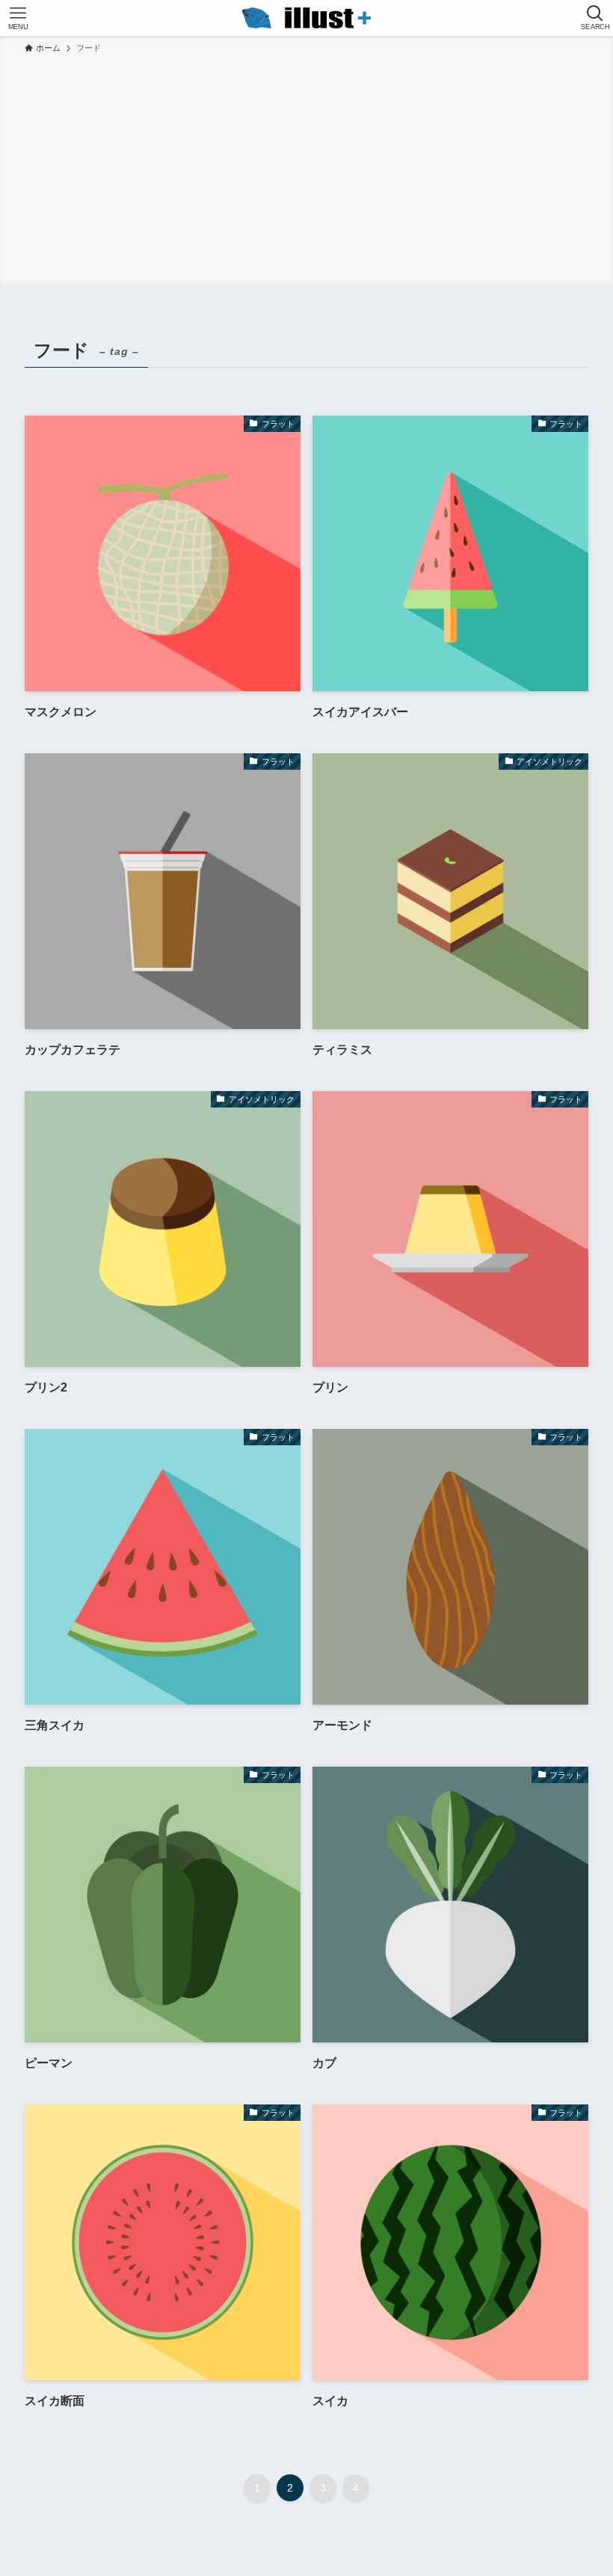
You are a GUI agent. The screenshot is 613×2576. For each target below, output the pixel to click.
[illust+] (306, 18)
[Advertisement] (306, 167)
